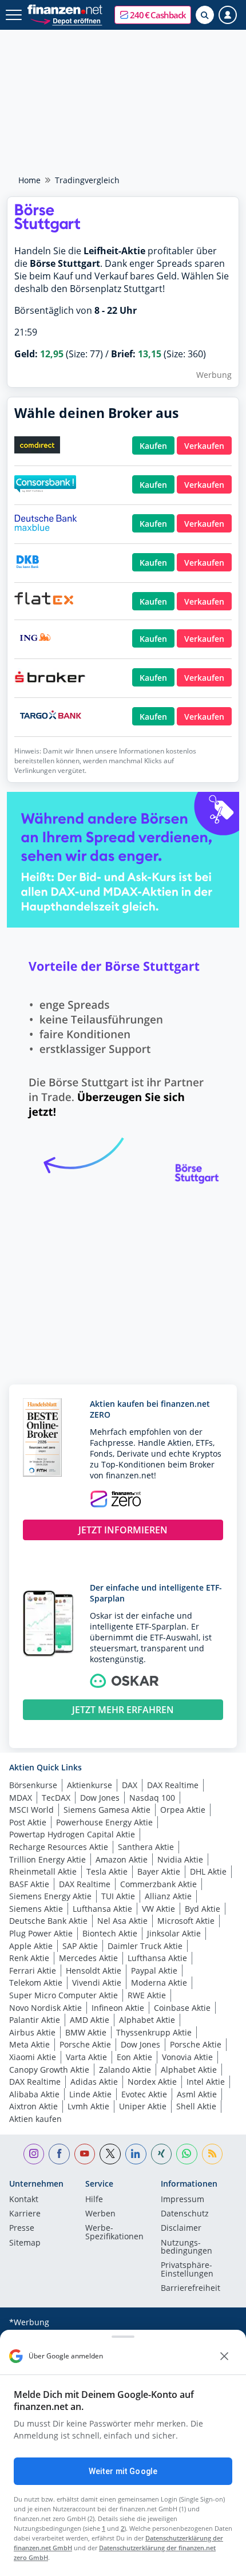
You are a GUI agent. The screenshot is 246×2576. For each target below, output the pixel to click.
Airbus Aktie (32, 2032)
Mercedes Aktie (88, 1958)
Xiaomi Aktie (33, 2057)
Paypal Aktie (154, 1971)
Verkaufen (204, 446)
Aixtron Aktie (33, 2106)
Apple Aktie (31, 1946)
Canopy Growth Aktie (49, 2070)
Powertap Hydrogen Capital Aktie (72, 1834)
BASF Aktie (29, 1884)
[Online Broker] (66, 20)
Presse (22, 2228)
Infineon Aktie (118, 2008)
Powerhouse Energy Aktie (104, 1822)
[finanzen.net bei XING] (162, 2154)
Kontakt (24, 2200)
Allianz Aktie (168, 1896)
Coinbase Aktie (182, 2008)
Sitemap (25, 2243)
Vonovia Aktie (187, 2057)
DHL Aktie (208, 1871)
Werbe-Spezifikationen (114, 2232)
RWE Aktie (147, 1995)
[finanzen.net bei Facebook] (59, 2154)
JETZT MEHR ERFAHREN (123, 1710)
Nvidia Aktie (180, 1859)
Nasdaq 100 (152, 1798)
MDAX (21, 1798)
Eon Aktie (134, 2057)
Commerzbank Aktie (158, 1884)
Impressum (182, 2200)
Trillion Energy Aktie (47, 1859)
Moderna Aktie (159, 1983)
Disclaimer (181, 2228)
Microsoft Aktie (186, 1921)
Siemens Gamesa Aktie (107, 1810)
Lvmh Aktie (88, 2106)
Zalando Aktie (125, 2070)
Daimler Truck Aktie (145, 1946)
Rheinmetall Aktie (43, 1871)
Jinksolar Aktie (174, 1933)
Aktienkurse (90, 1785)
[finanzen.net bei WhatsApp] (187, 2154)
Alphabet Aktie (147, 2020)
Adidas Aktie (94, 2082)
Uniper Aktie (143, 2106)
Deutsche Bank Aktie (48, 1921)
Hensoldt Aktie (94, 1971)
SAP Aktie (80, 1946)
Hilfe (94, 2200)
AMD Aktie (90, 2020)
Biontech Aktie (110, 1933)
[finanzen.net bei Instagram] (34, 2154)
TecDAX (56, 1798)
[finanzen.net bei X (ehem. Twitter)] (110, 2154)
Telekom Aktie (36, 1983)
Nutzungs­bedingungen (187, 2247)
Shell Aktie (196, 2106)
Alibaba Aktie (34, 2094)
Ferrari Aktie (33, 1971)
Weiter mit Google (123, 2471)
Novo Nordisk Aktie (45, 2008)
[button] (153, 15)
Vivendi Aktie (97, 1983)
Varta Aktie (86, 2057)
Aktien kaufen (35, 2119)
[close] (224, 2356)
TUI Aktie (118, 1896)
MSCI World (31, 1810)
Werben (100, 2214)
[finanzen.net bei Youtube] (85, 2154)
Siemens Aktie (36, 1909)
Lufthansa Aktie (102, 1909)
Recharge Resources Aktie (59, 1847)
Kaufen (153, 446)
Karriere (25, 2214)
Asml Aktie (197, 2094)
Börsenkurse (33, 1785)
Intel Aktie (206, 2082)
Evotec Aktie (144, 2094)
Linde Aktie (90, 2094)
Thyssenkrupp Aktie (154, 2032)
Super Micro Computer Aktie (64, 1995)
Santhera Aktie (146, 1847)
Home (29, 180)
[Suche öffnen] (205, 15)
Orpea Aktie (183, 1810)
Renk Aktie (29, 1958)
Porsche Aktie (85, 2044)
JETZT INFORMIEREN (123, 1530)
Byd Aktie (203, 1909)
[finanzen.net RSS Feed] (213, 2154)
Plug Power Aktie (41, 1933)
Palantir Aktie (35, 2020)
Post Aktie (28, 1822)
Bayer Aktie (159, 1871)
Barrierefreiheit (191, 2289)
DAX (130, 1785)
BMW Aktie (86, 2032)
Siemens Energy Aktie (50, 1896)
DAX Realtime (173, 1785)
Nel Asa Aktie (122, 1921)
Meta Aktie (29, 2044)
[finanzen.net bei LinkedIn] (136, 2154)
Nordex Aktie (152, 2082)
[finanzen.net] (65, 9)
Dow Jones (100, 1798)
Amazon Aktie (122, 1859)
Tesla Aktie (107, 1871)
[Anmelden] (228, 15)
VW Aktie (158, 1909)
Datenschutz (185, 2214)
